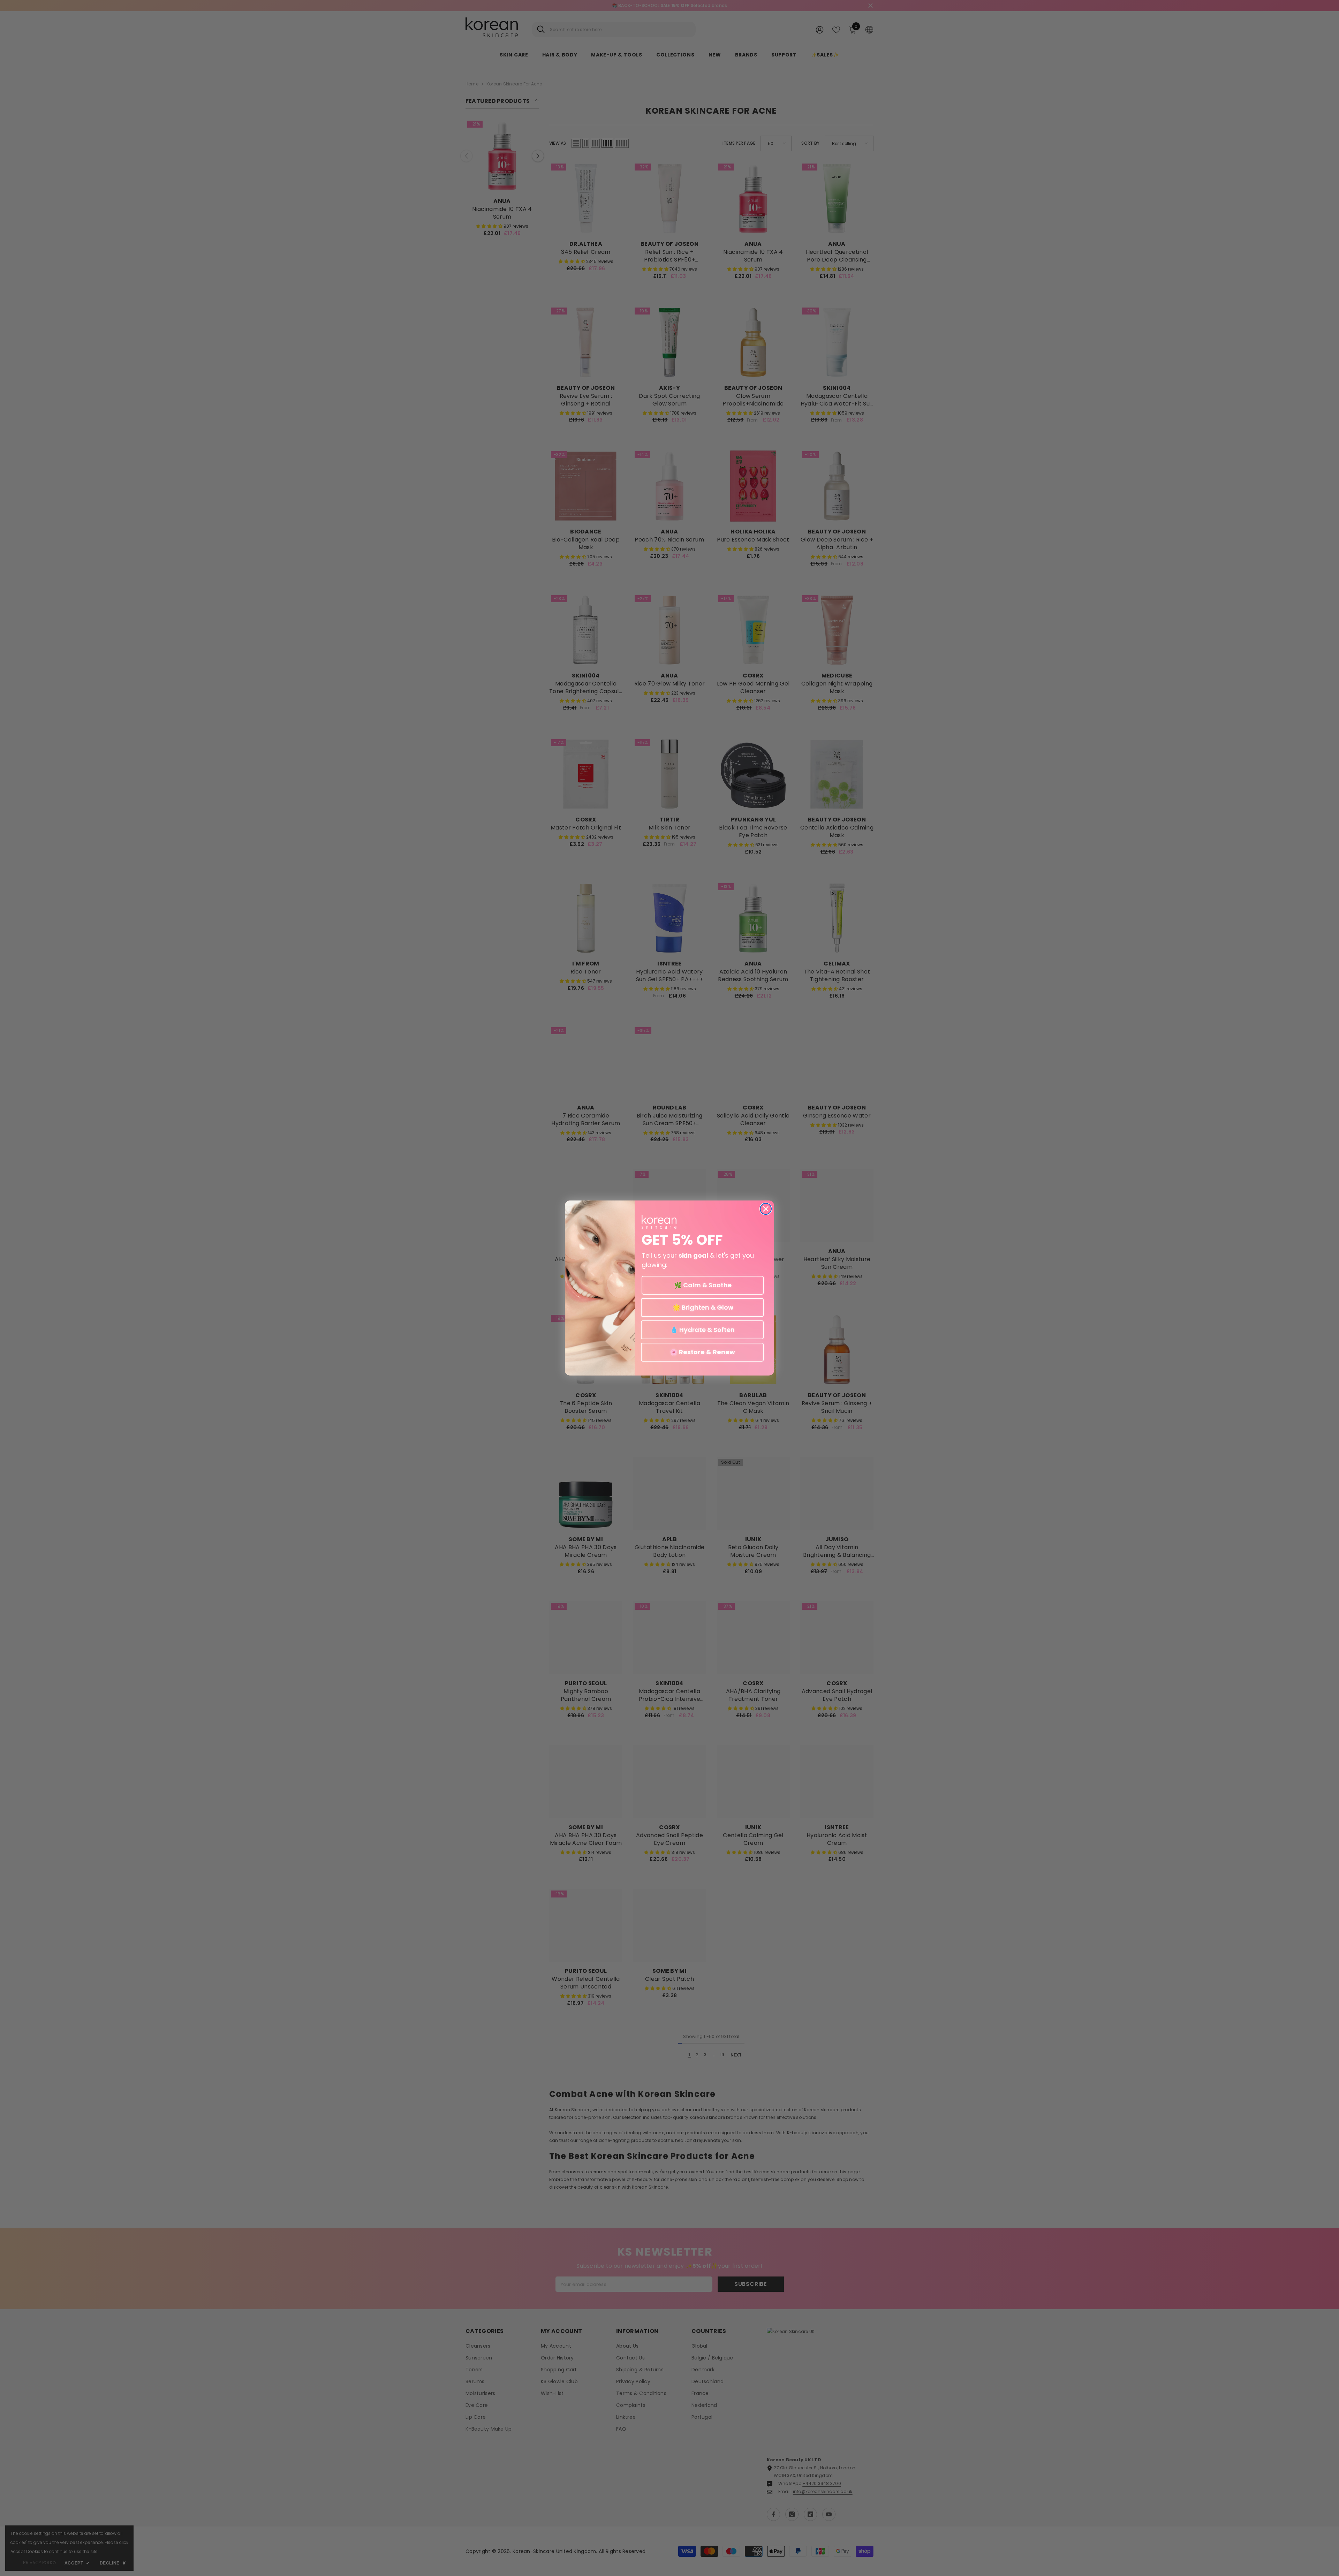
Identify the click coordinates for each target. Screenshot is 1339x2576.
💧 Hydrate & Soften (702, 1330)
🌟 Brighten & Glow (702, 1307)
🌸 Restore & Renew (702, 1352)
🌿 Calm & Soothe (703, 1285)
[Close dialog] (766, 1209)
